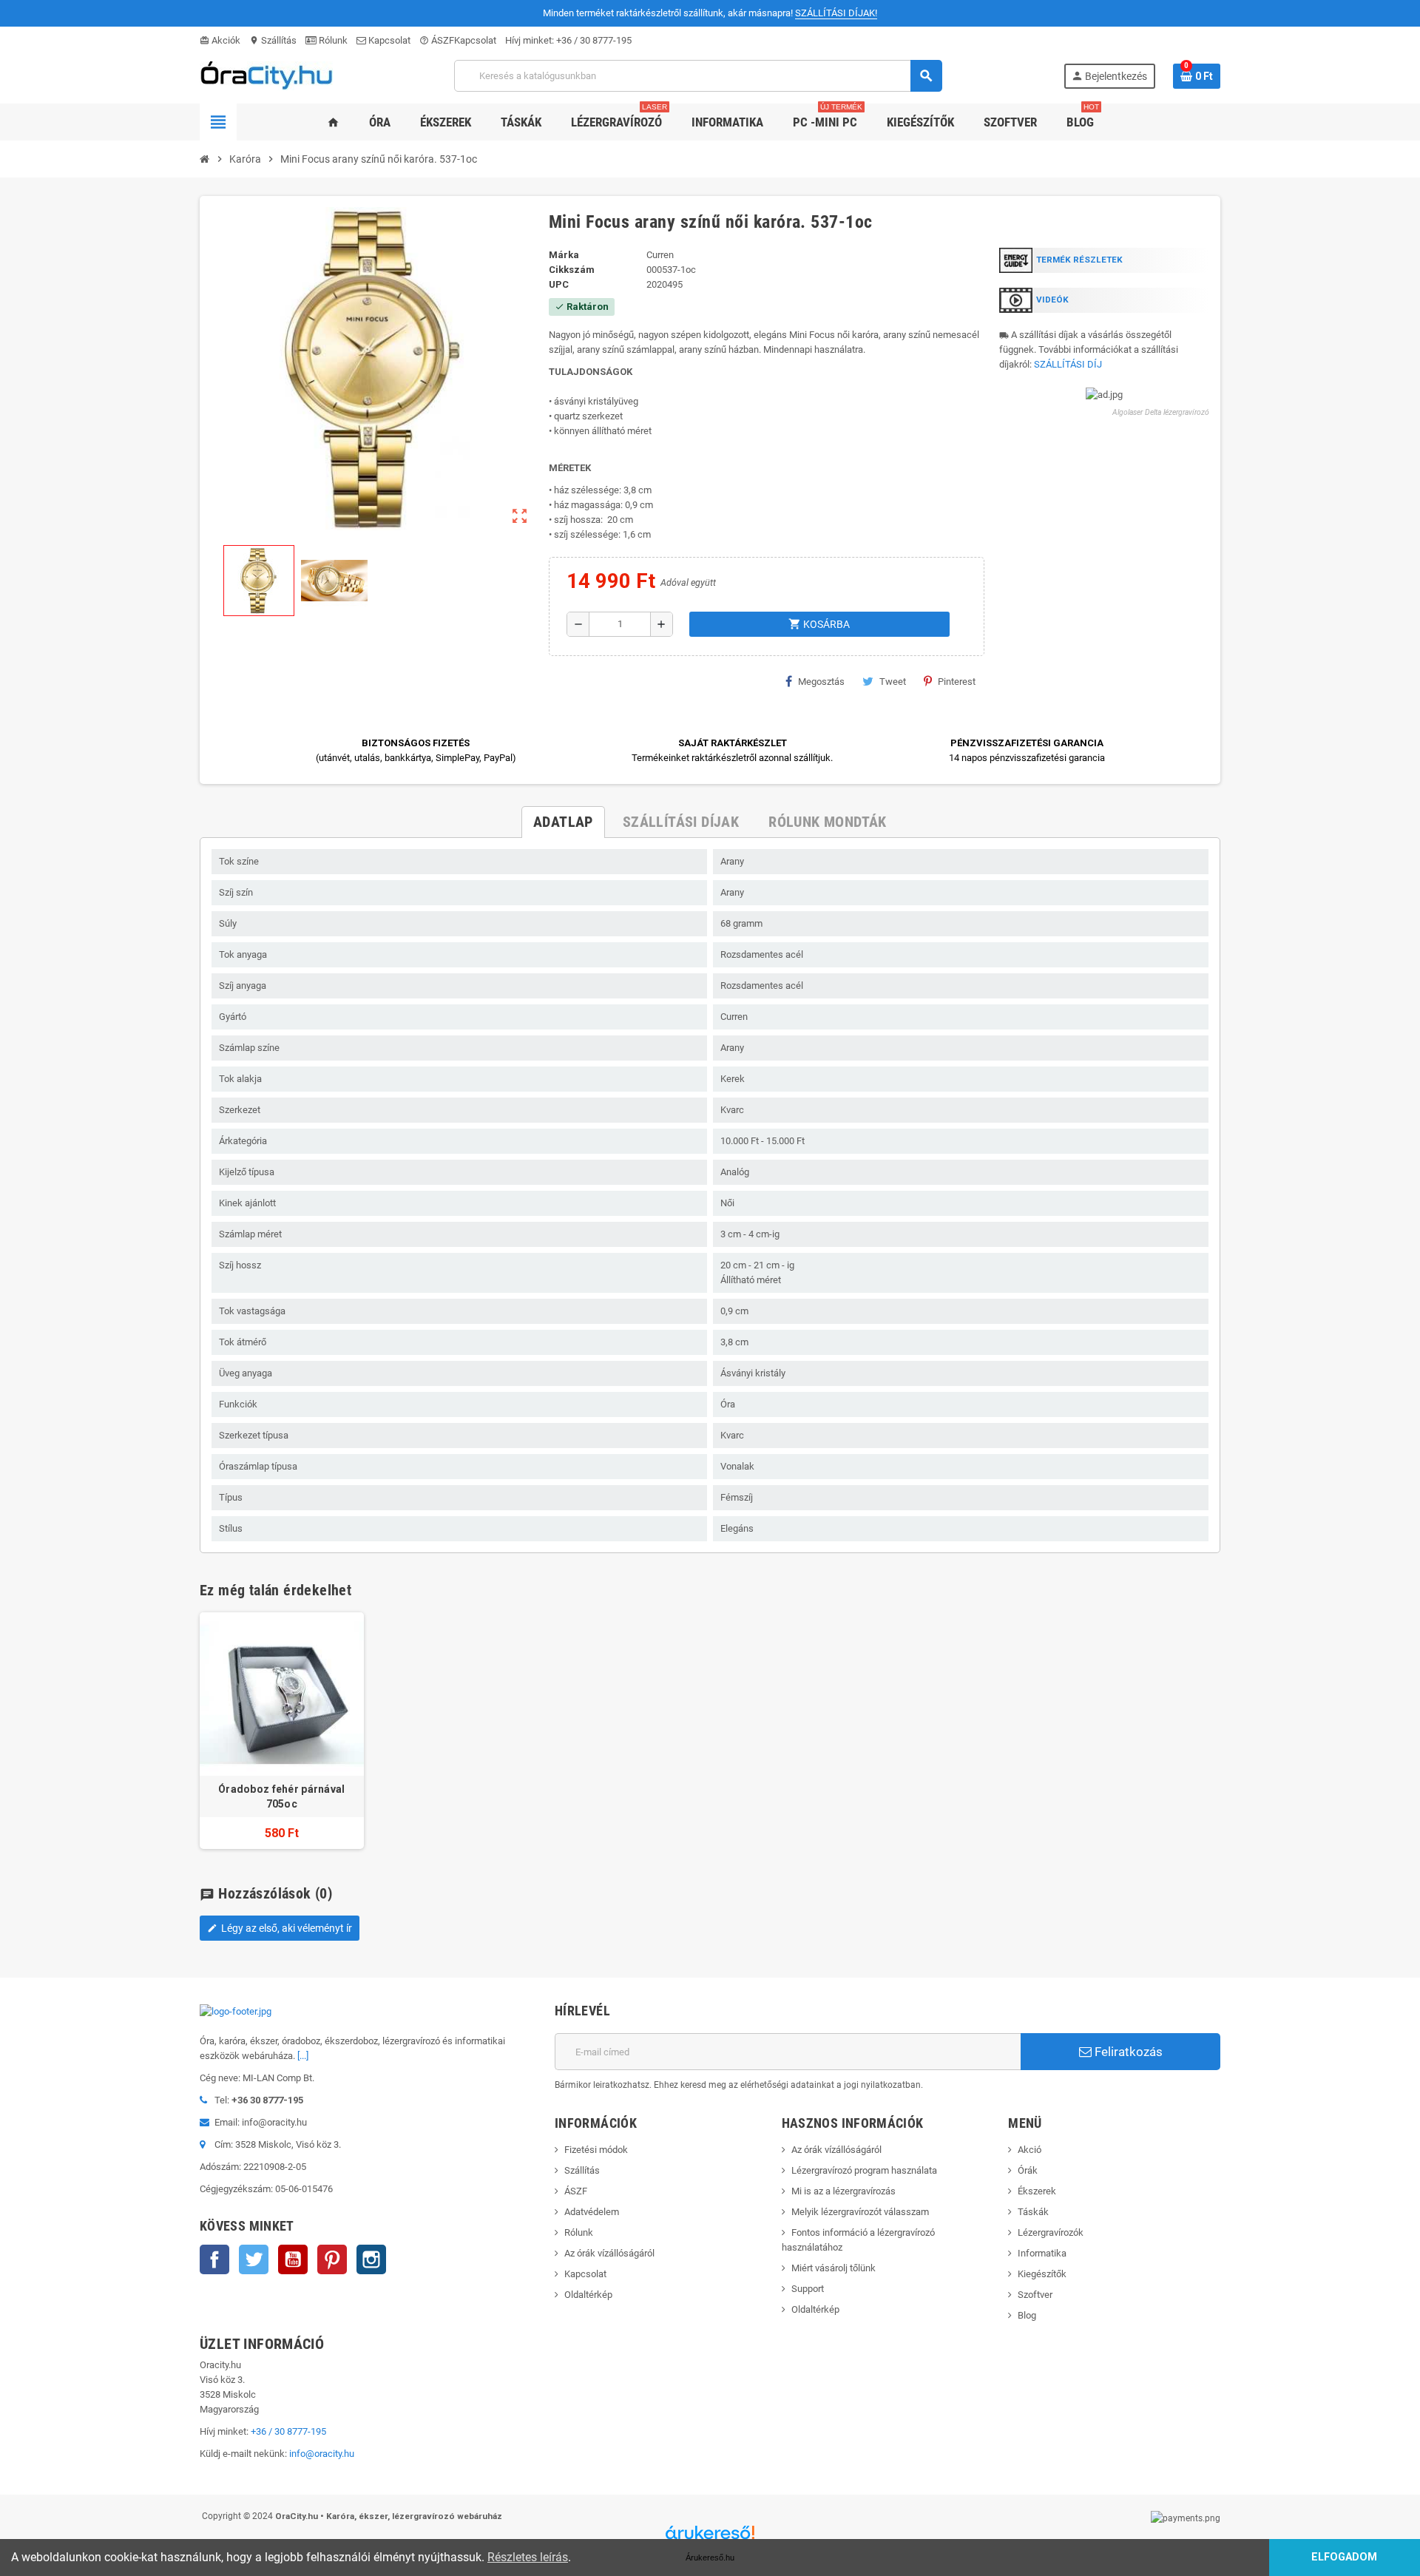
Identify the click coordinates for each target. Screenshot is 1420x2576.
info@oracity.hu (322, 2454)
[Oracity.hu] (266, 75)
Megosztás (821, 682)
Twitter (254, 2259)
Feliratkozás (1127, 2052)
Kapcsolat (388, 40)
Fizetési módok (596, 2150)
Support (808, 2289)
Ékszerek (1037, 2191)
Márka (564, 255)
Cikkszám (572, 270)
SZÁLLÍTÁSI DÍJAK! (836, 13)
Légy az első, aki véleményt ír (280, 1928)
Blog (1027, 2315)
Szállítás (273, 40)
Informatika (1042, 2253)
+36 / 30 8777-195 (594, 40)
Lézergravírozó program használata (864, 2170)
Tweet (893, 682)
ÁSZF (437, 40)
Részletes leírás (528, 2557)
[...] (303, 2056)
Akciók (220, 40)
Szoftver (1035, 2295)
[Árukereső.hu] (710, 2538)
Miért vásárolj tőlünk (834, 2268)
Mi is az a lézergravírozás (843, 2191)
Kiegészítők (1042, 2274)
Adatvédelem (592, 2212)
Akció (1029, 2150)
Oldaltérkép (588, 2295)
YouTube (293, 2259)
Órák (1028, 2170)
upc (559, 284)
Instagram (371, 2259)
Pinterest (957, 682)
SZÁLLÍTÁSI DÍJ (1068, 364)
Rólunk (332, 40)
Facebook (214, 2259)
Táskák (1033, 2212)
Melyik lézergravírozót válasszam (860, 2212)
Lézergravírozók (1051, 2232)
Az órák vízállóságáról (609, 2253)
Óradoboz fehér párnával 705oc (281, 1796)
